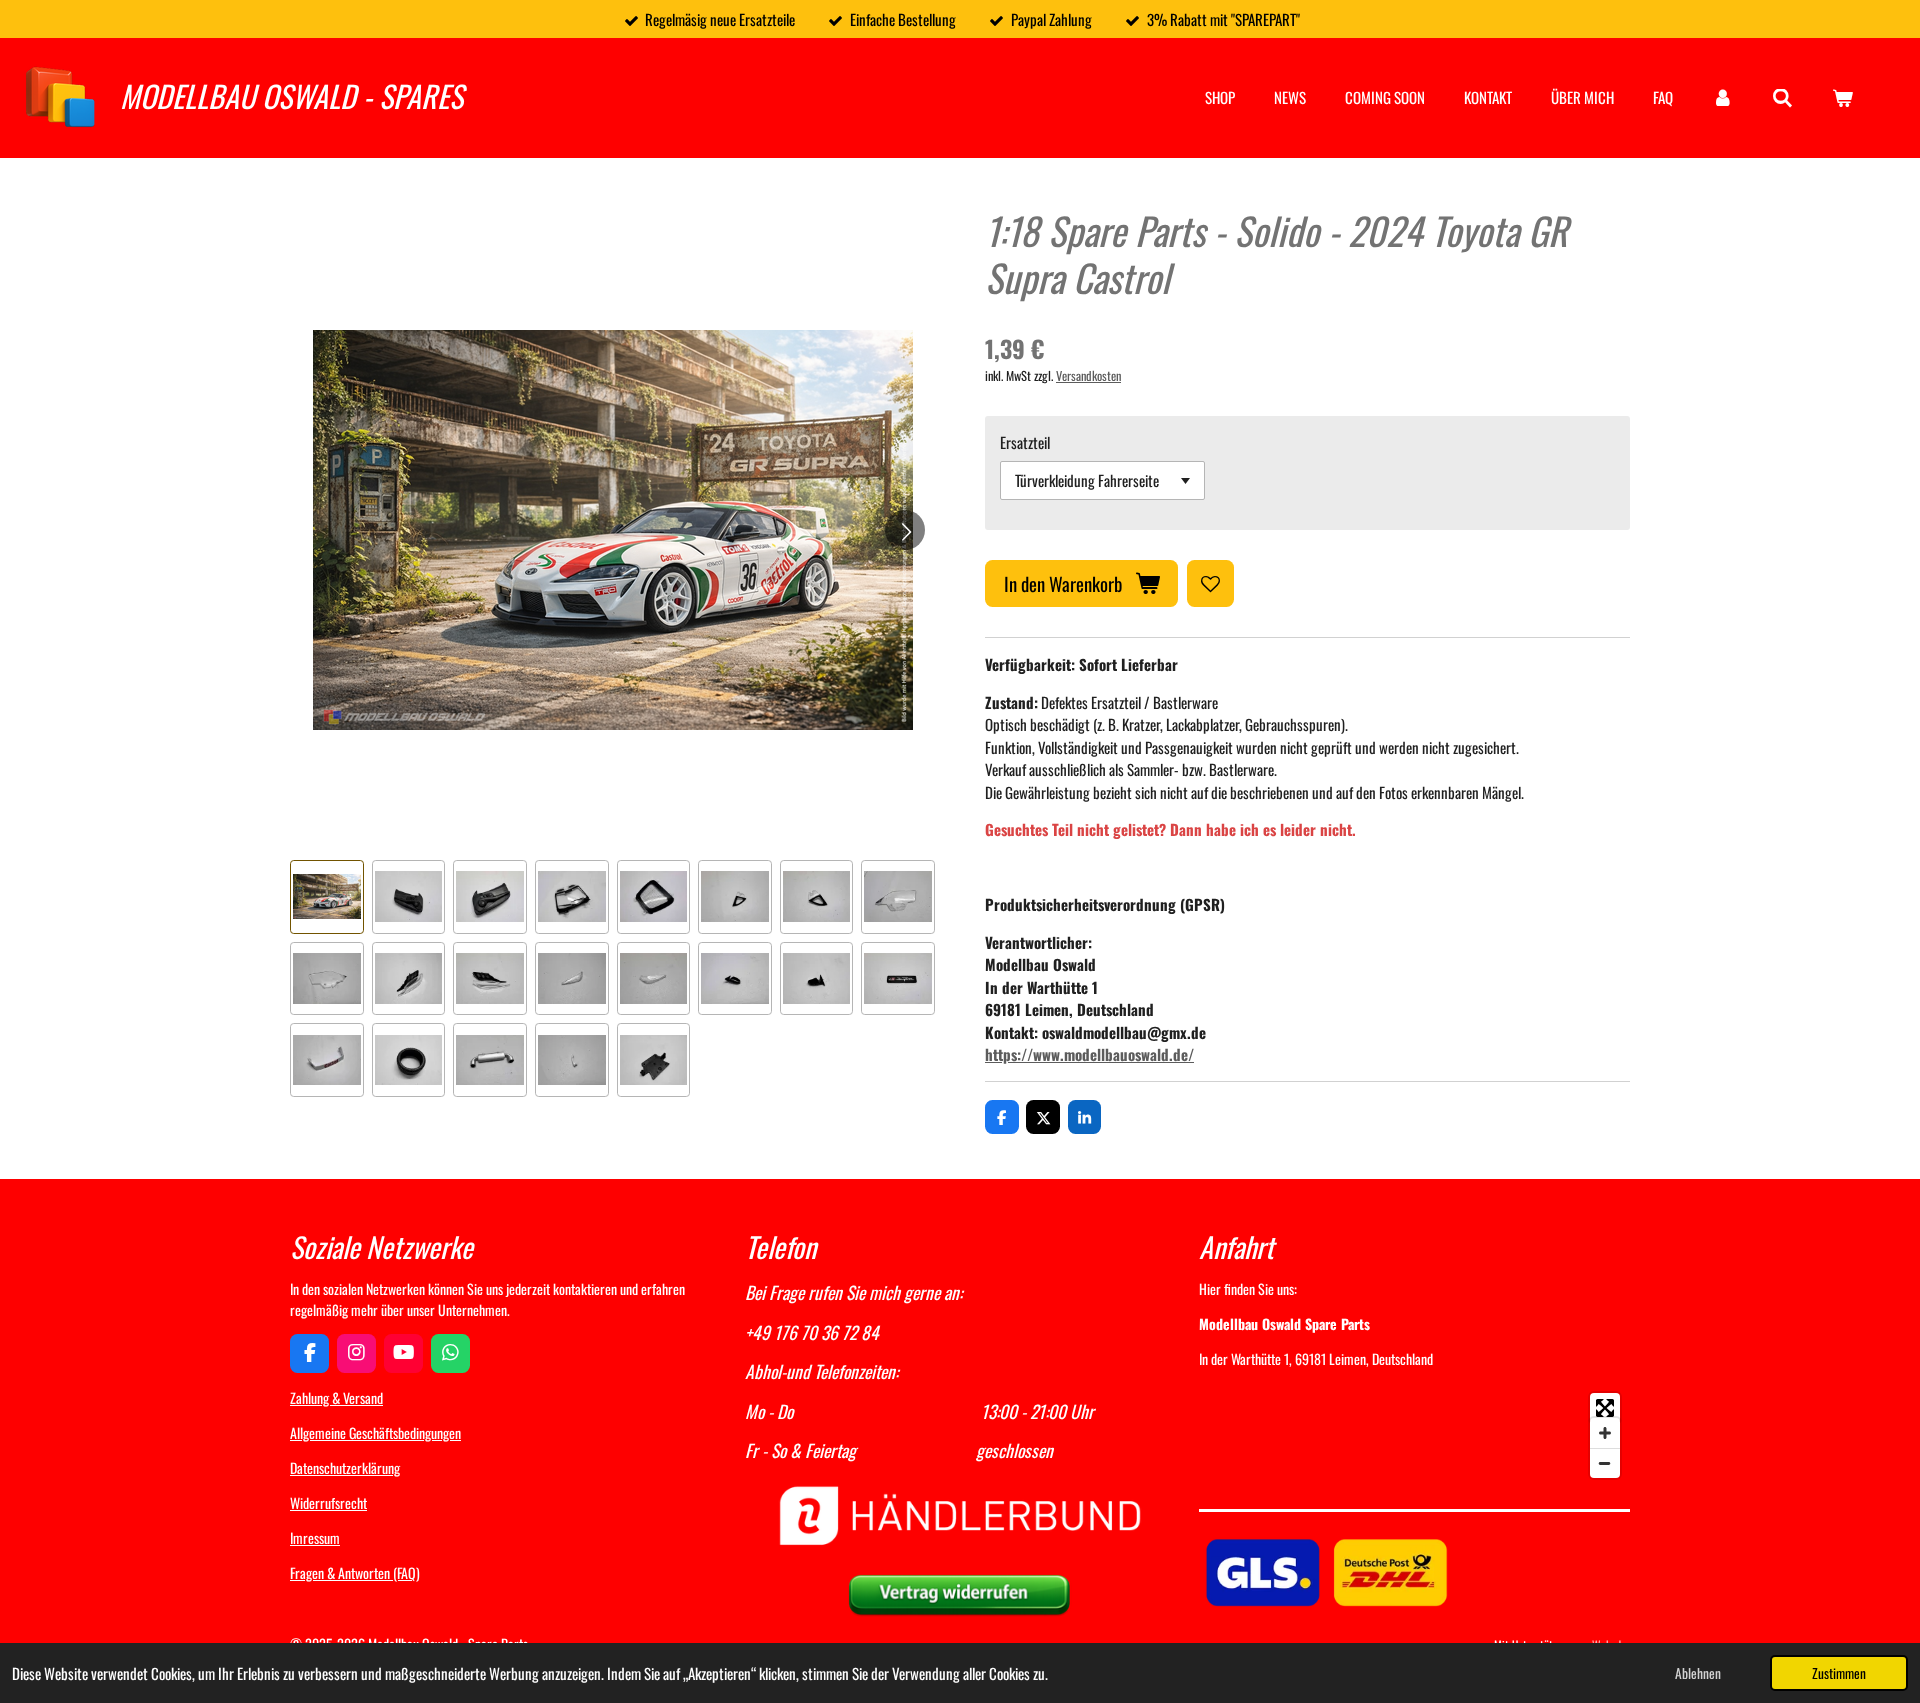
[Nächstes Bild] (905, 530)
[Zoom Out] (1605, 1463)
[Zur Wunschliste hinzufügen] (1210, 583)
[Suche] (1782, 97)
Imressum (315, 1537)
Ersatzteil (1025, 442)
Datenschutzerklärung (345, 1467)
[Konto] (1722, 97)
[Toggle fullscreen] (1605, 1408)
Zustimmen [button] (1839, 1673)
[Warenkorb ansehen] (1842, 97)
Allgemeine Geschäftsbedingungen (375, 1432)
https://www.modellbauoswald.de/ (1089, 1054)
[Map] (1414, 1435)
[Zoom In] (1605, 1433)
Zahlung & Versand (336, 1397)
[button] (327, 897)
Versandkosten (1088, 375)
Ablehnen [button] (1698, 1673)
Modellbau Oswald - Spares (291, 95)
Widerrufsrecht (328, 1502)
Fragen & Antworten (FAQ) (355, 1572)
